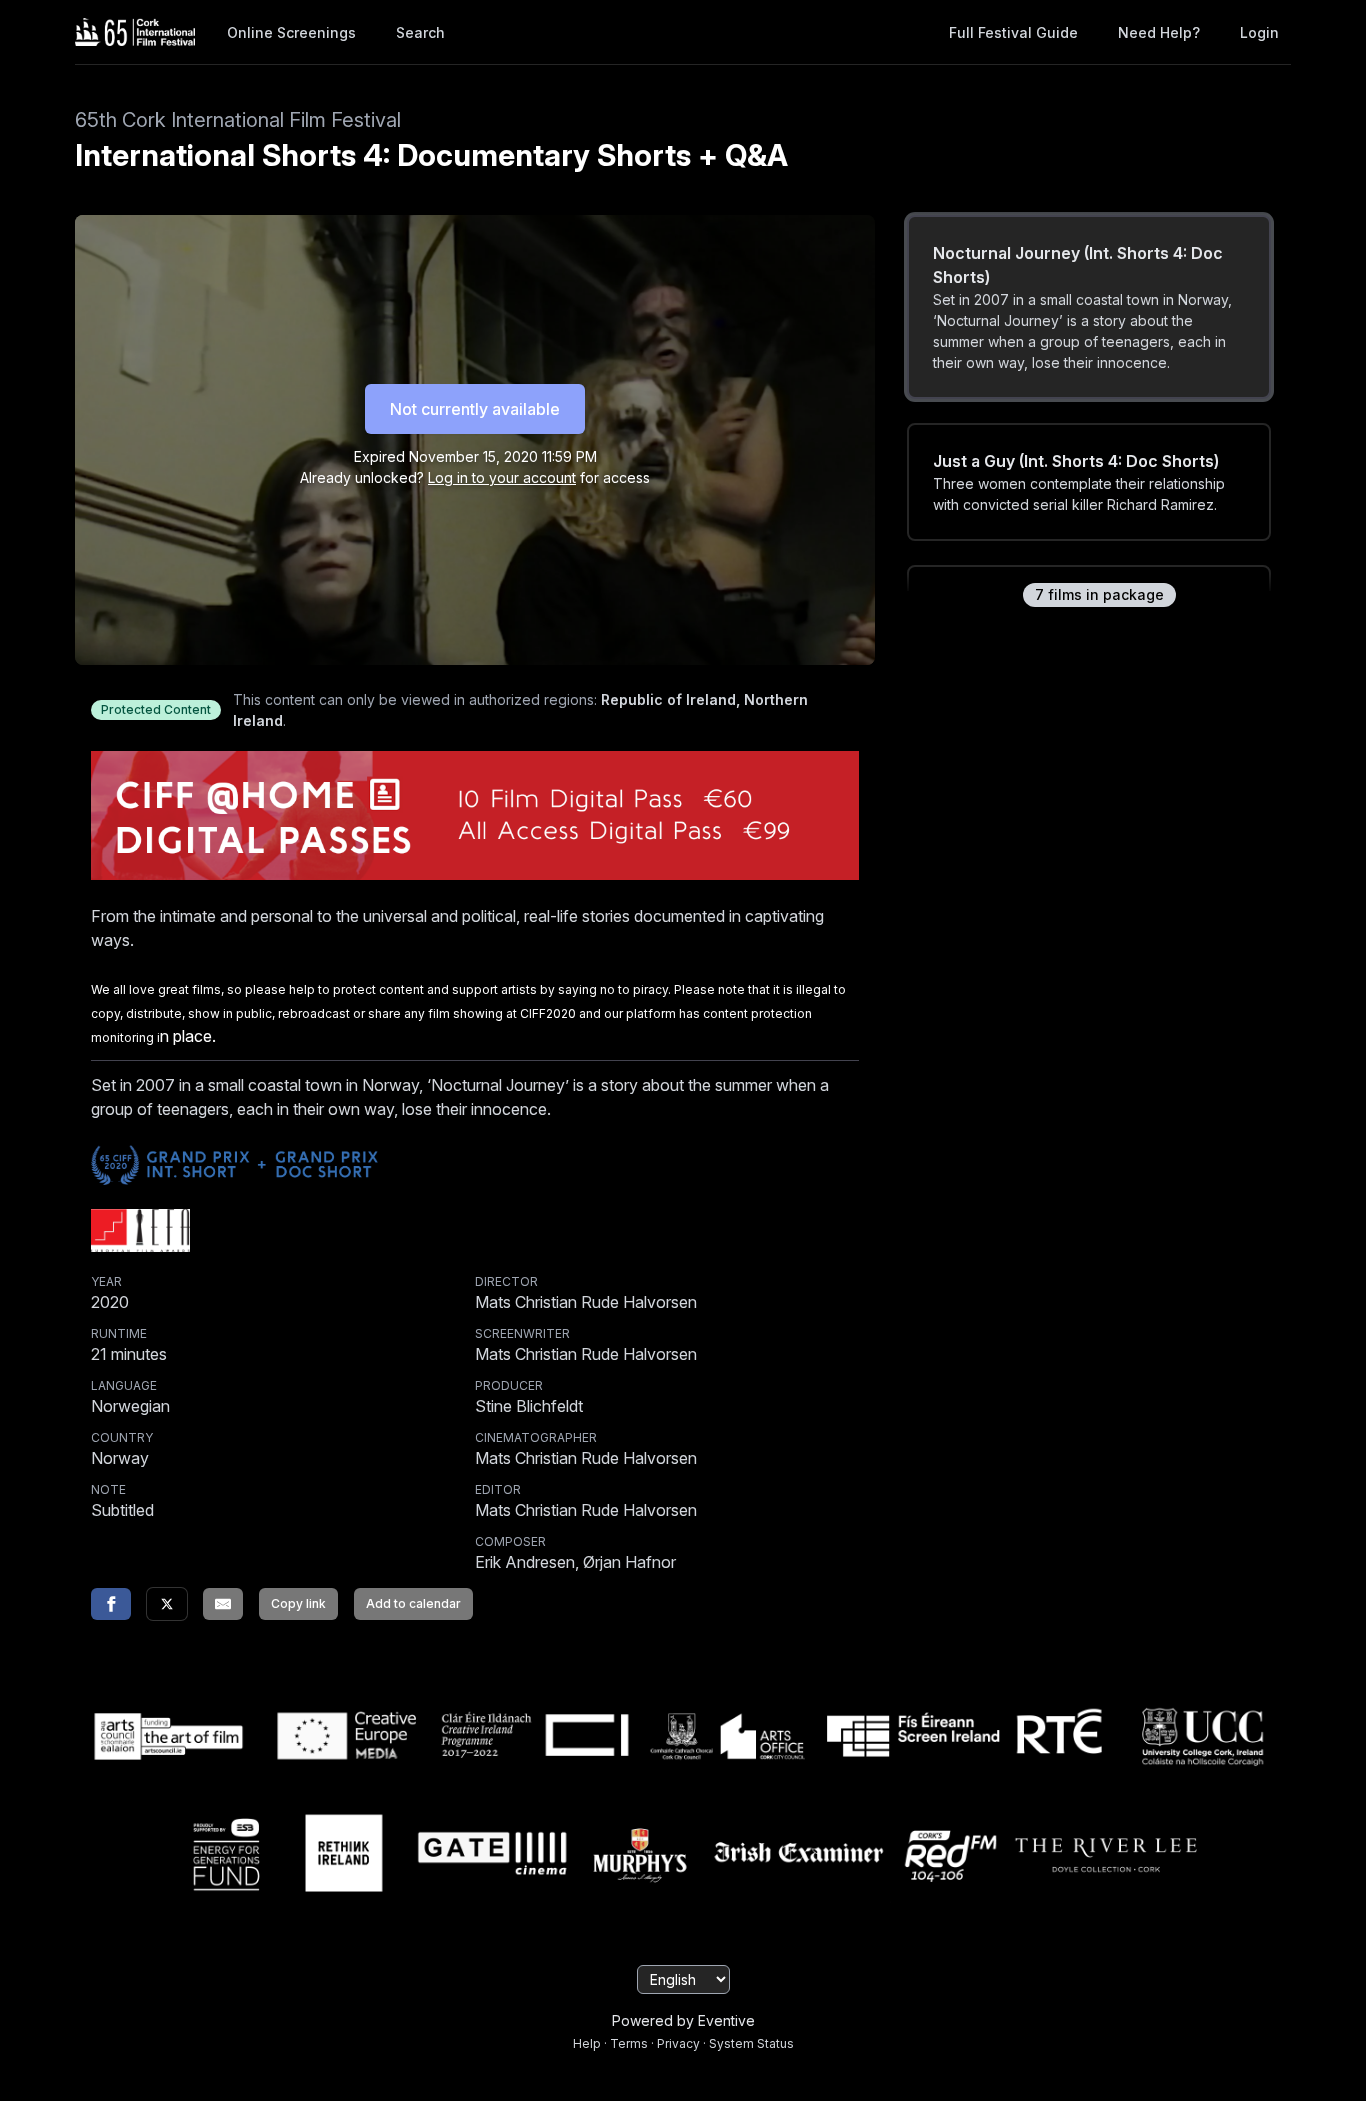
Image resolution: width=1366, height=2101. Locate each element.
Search (420, 32)
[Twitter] (167, 1604)
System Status (751, 2043)
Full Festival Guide (1013, 32)
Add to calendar (413, 1603)
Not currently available (475, 409)
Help (587, 2043)
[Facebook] (111, 1604)
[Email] (223, 1604)
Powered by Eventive (683, 2020)
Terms (629, 2043)
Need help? (1159, 32)
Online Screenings (291, 32)
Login (1259, 32)
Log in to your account (502, 477)
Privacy (678, 2043)
